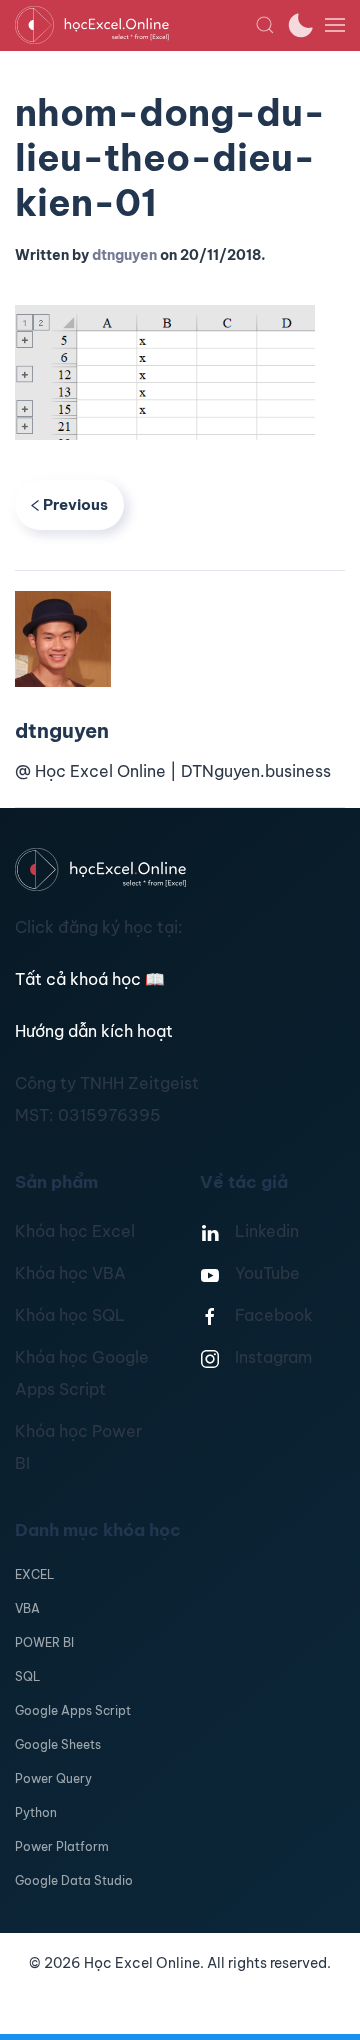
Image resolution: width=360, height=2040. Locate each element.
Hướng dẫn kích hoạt (94, 1031)
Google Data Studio (74, 1880)
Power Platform (62, 1846)
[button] (265, 25)
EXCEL (34, 1574)
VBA (27, 1608)
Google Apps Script (73, 1710)
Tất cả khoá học (90, 979)
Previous (75, 504)
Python (36, 1812)
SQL (27, 1676)
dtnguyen (124, 255)
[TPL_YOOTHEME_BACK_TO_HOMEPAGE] (135, 25)
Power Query (53, 1778)
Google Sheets (58, 1744)
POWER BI (44, 1642)
